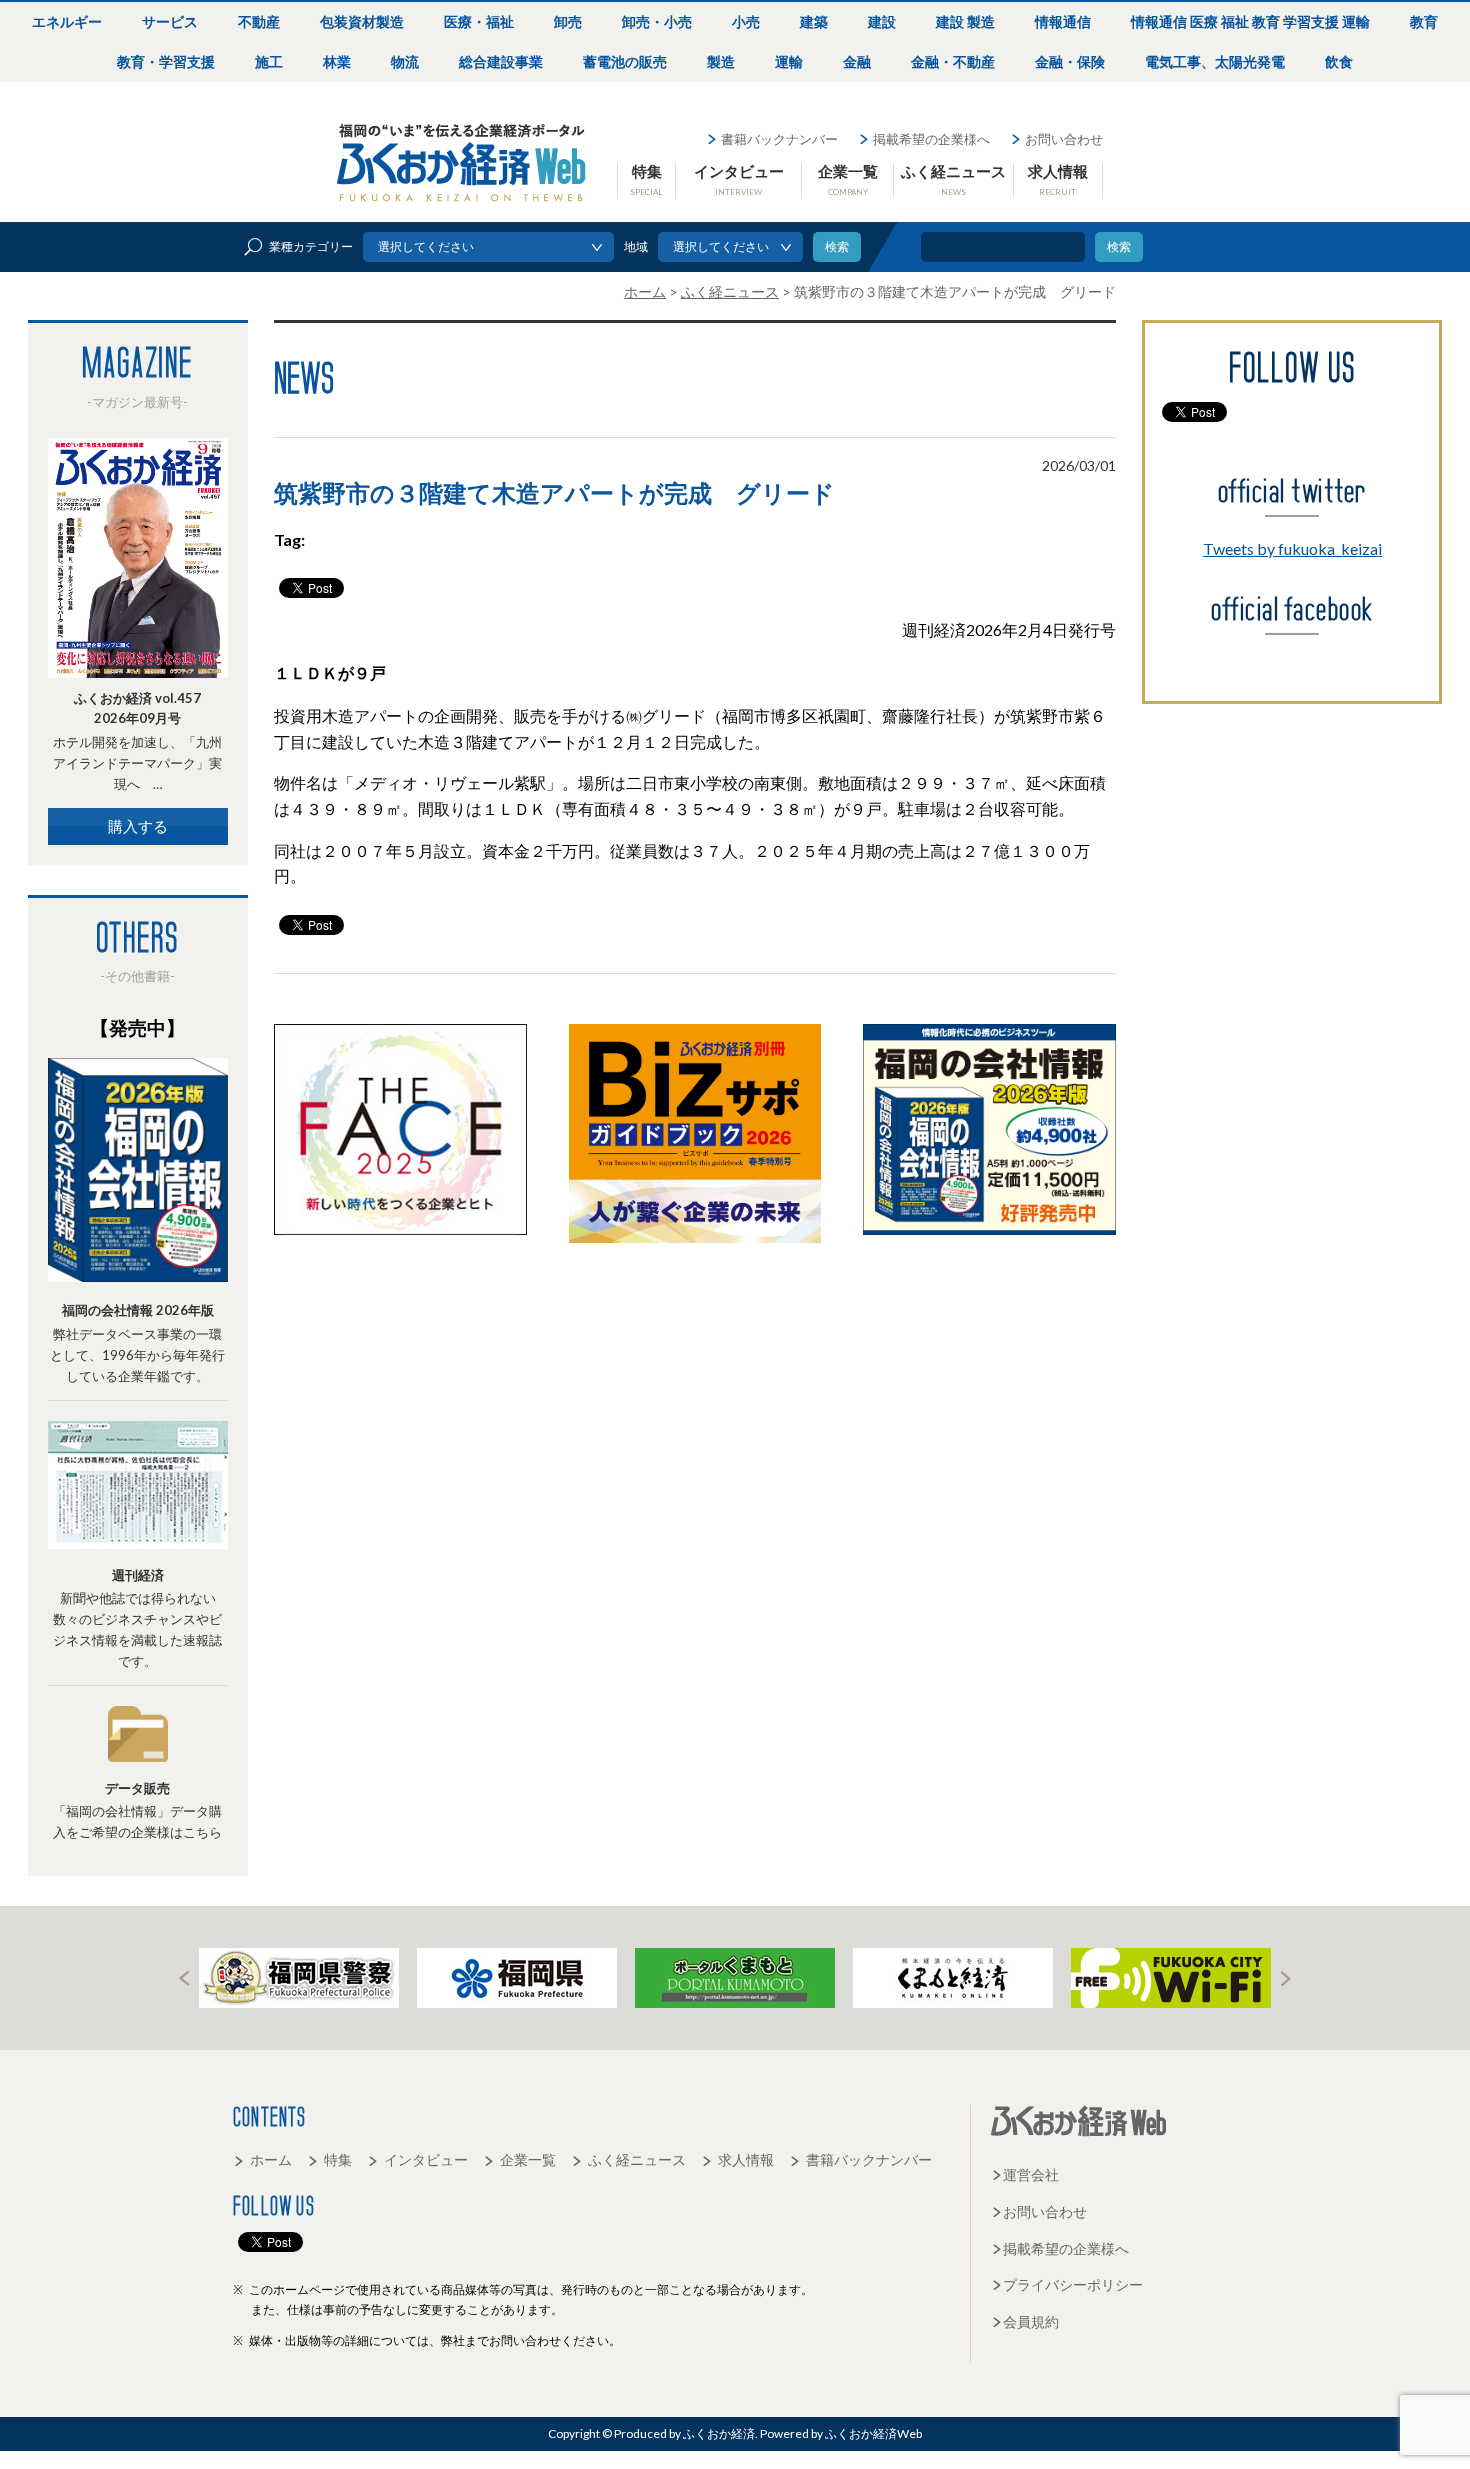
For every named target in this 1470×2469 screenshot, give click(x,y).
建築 (814, 21)
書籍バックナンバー (779, 139)
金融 (857, 61)
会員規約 (1031, 2321)
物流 (405, 61)
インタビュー (739, 179)
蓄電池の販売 (625, 61)
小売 (746, 21)
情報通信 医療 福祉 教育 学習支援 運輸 (1250, 21)
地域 (636, 246)
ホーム (271, 2159)
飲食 (1339, 61)
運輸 (789, 61)
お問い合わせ (1064, 139)
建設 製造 (965, 21)
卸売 (568, 21)
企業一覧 (848, 179)
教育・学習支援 (166, 61)
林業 (337, 61)
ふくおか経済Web (462, 163)
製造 (721, 61)
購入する (138, 826)
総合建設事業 (501, 61)
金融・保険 (1070, 61)
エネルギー (67, 21)
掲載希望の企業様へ (931, 139)
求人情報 (1058, 179)
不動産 (259, 21)
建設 (882, 21)
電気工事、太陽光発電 (1215, 61)
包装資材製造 (362, 21)
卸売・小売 (657, 21)
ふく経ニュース (953, 179)
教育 (1424, 21)
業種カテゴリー (311, 246)
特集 (646, 179)
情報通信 (1063, 21)
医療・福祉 (479, 21)
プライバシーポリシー (1073, 2284)
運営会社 (1031, 2174)
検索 (1119, 246)
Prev (184, 1978)
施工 (269, 61)
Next (1286, 1978)
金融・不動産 (953, 61)
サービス (170, 21)
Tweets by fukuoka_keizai (1292, 548)
